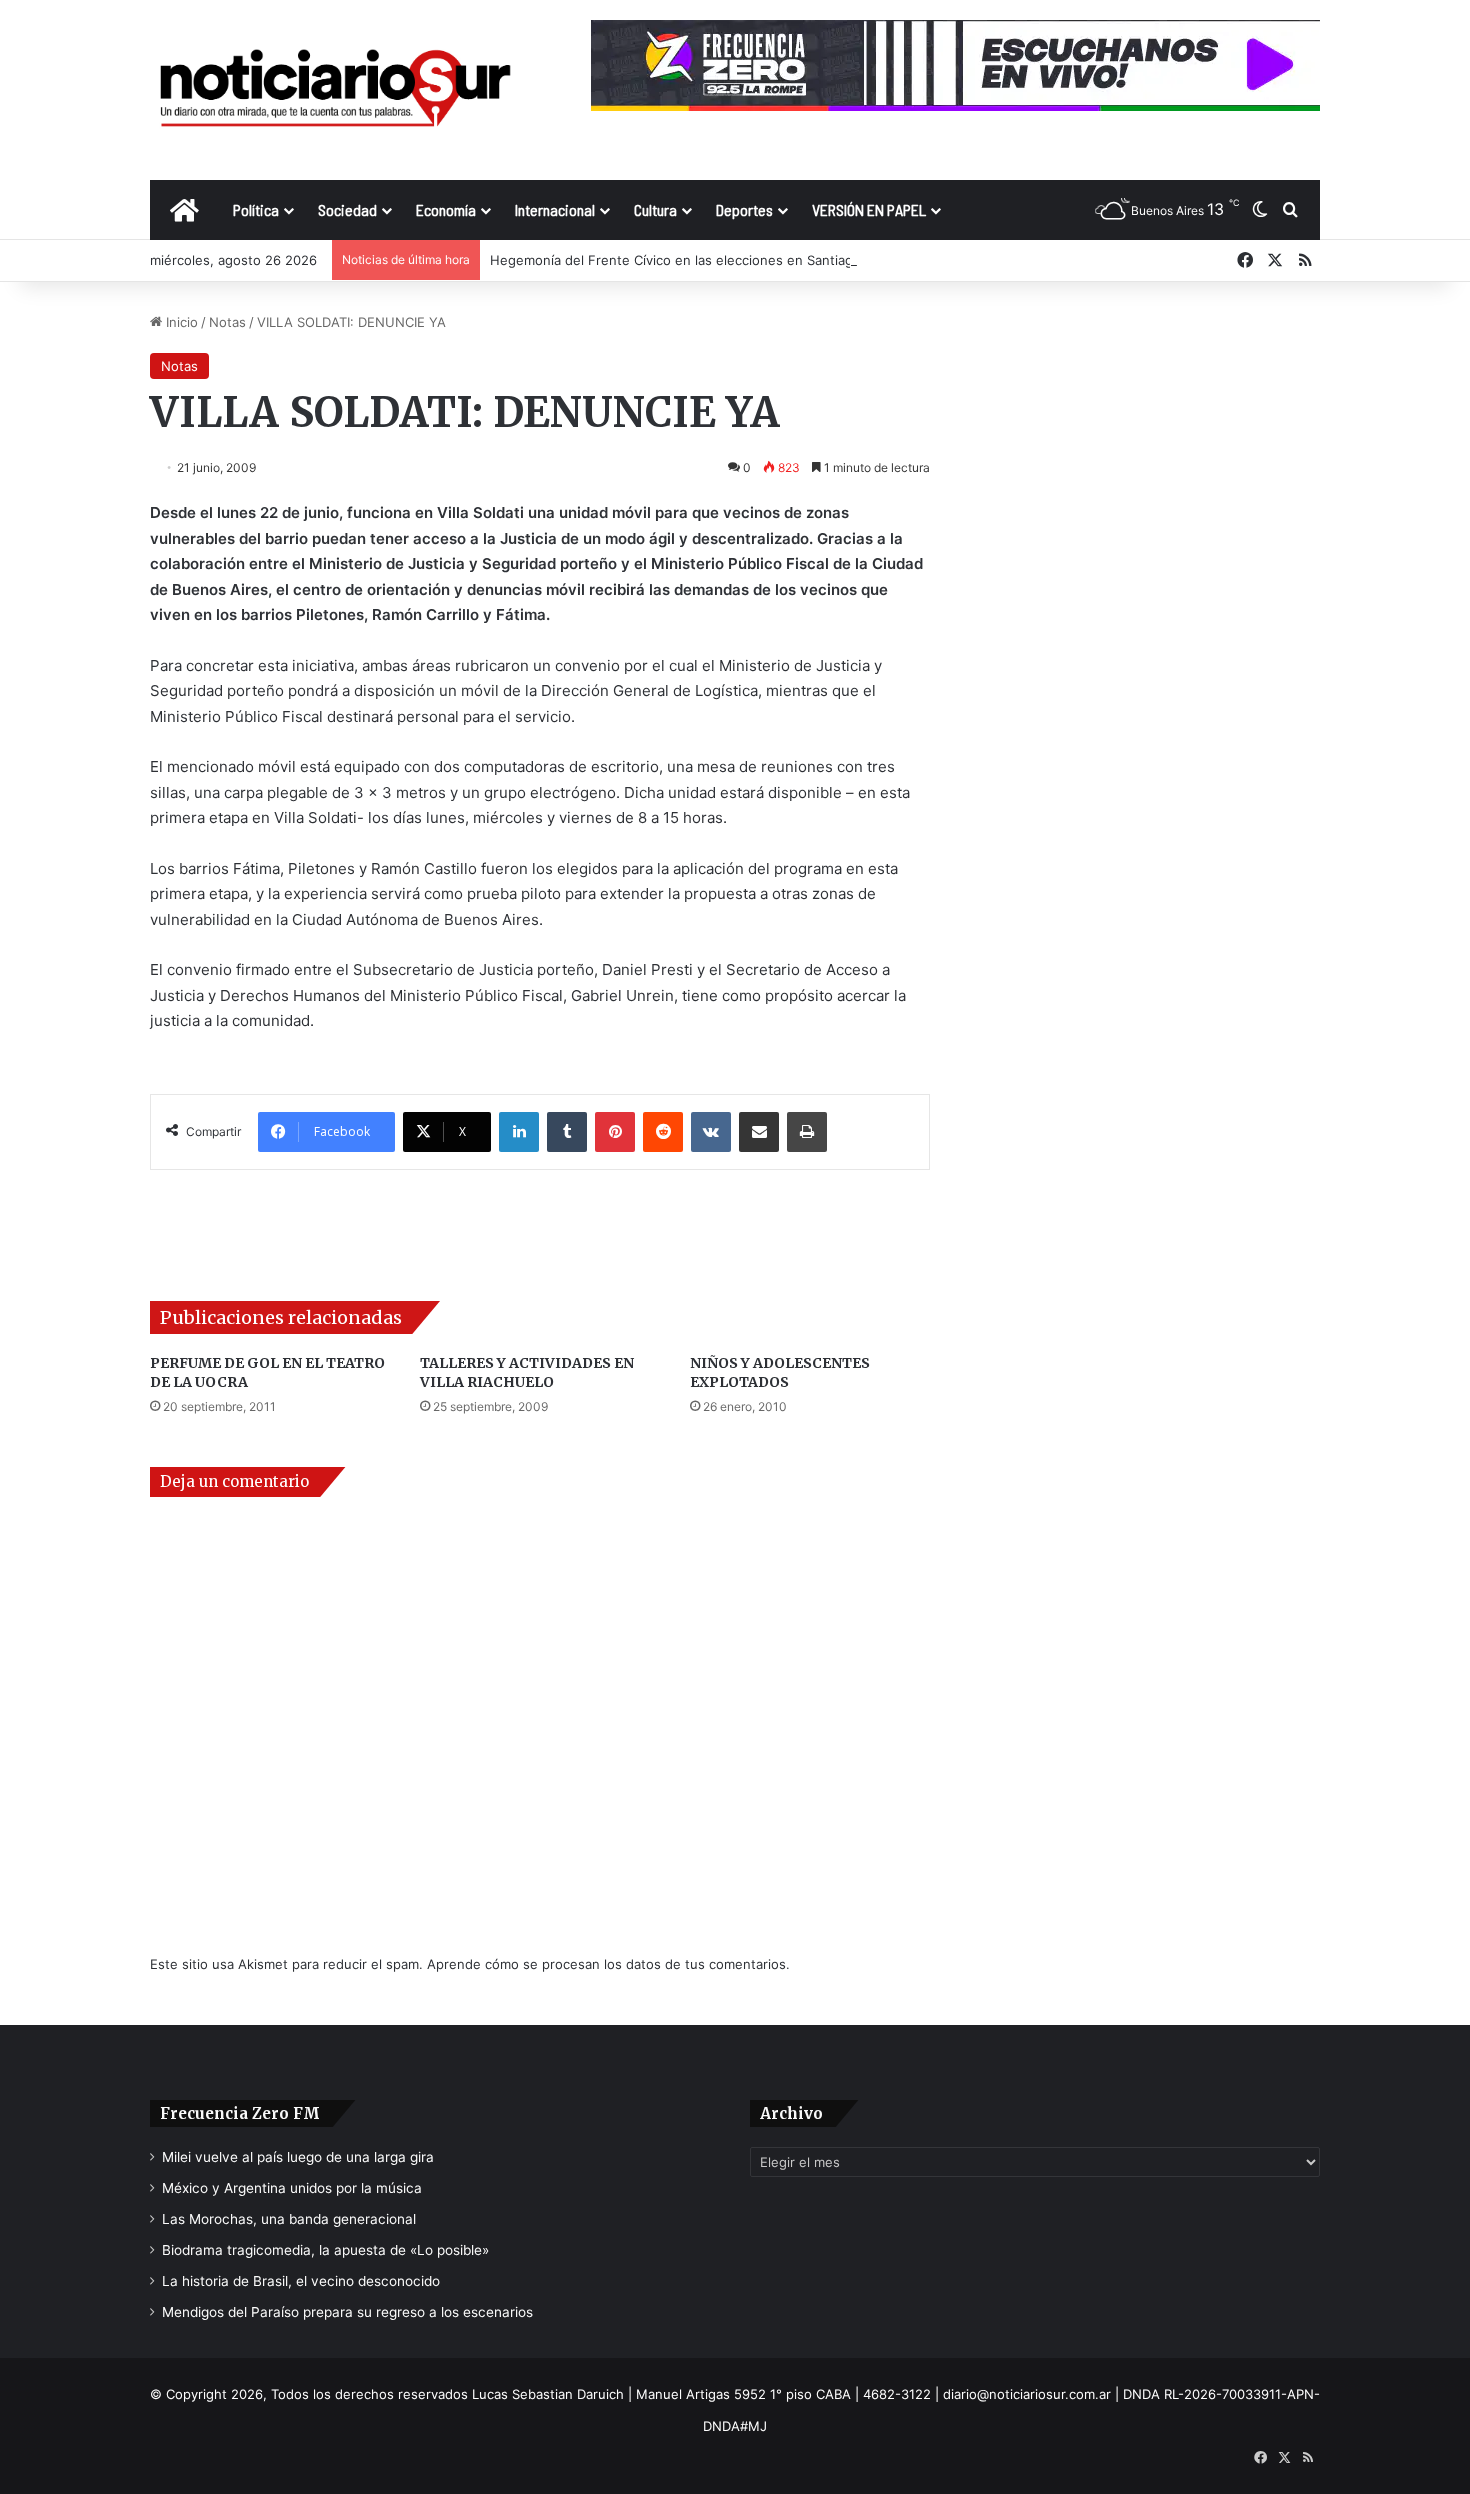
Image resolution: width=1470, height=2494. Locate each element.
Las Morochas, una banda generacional (289, 2219)
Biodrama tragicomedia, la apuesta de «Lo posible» (325, 2250)
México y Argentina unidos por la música (292, 2188)
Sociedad (347, 209)
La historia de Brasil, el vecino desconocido (301, 2281)
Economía (446, 209)
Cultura (655, 209)
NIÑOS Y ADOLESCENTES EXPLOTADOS (780, 1372)
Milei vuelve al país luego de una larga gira (298, 2157)
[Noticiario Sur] (335, 89)
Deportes (744, 209)
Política (256, 209)
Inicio (180, 322)
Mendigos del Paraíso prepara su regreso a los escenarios (347, 2312)
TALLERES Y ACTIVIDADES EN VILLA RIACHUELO (527, 1372)
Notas (227, 322)
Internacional (555, 209)
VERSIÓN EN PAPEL (869, 209)
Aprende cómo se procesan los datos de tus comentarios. (608, 1964)
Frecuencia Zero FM (240, 2113)
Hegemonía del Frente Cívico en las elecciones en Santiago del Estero (709, 260)
